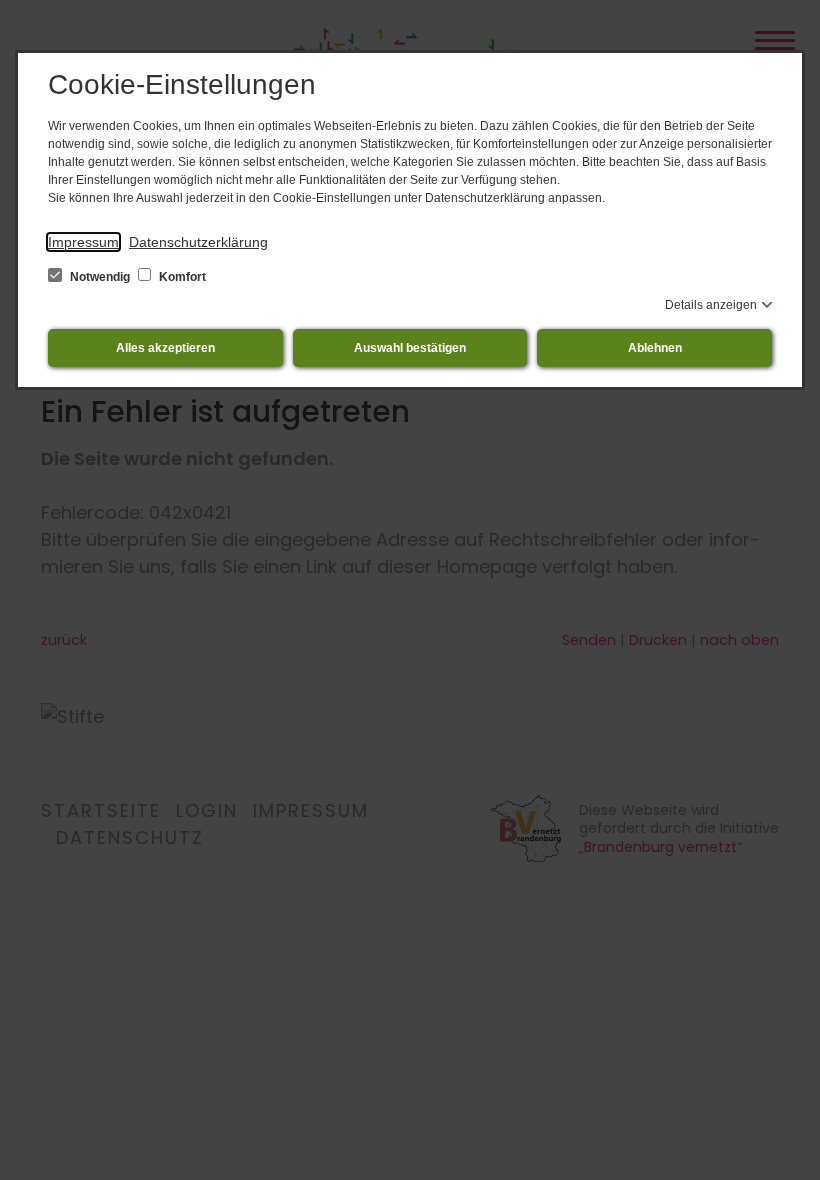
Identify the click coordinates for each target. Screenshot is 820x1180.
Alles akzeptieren (165, 348)
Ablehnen (655, 348)
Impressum (83, 242)
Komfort (181, 277)
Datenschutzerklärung (198, 242)
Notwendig (100, 277)
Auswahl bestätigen (410, 348)
